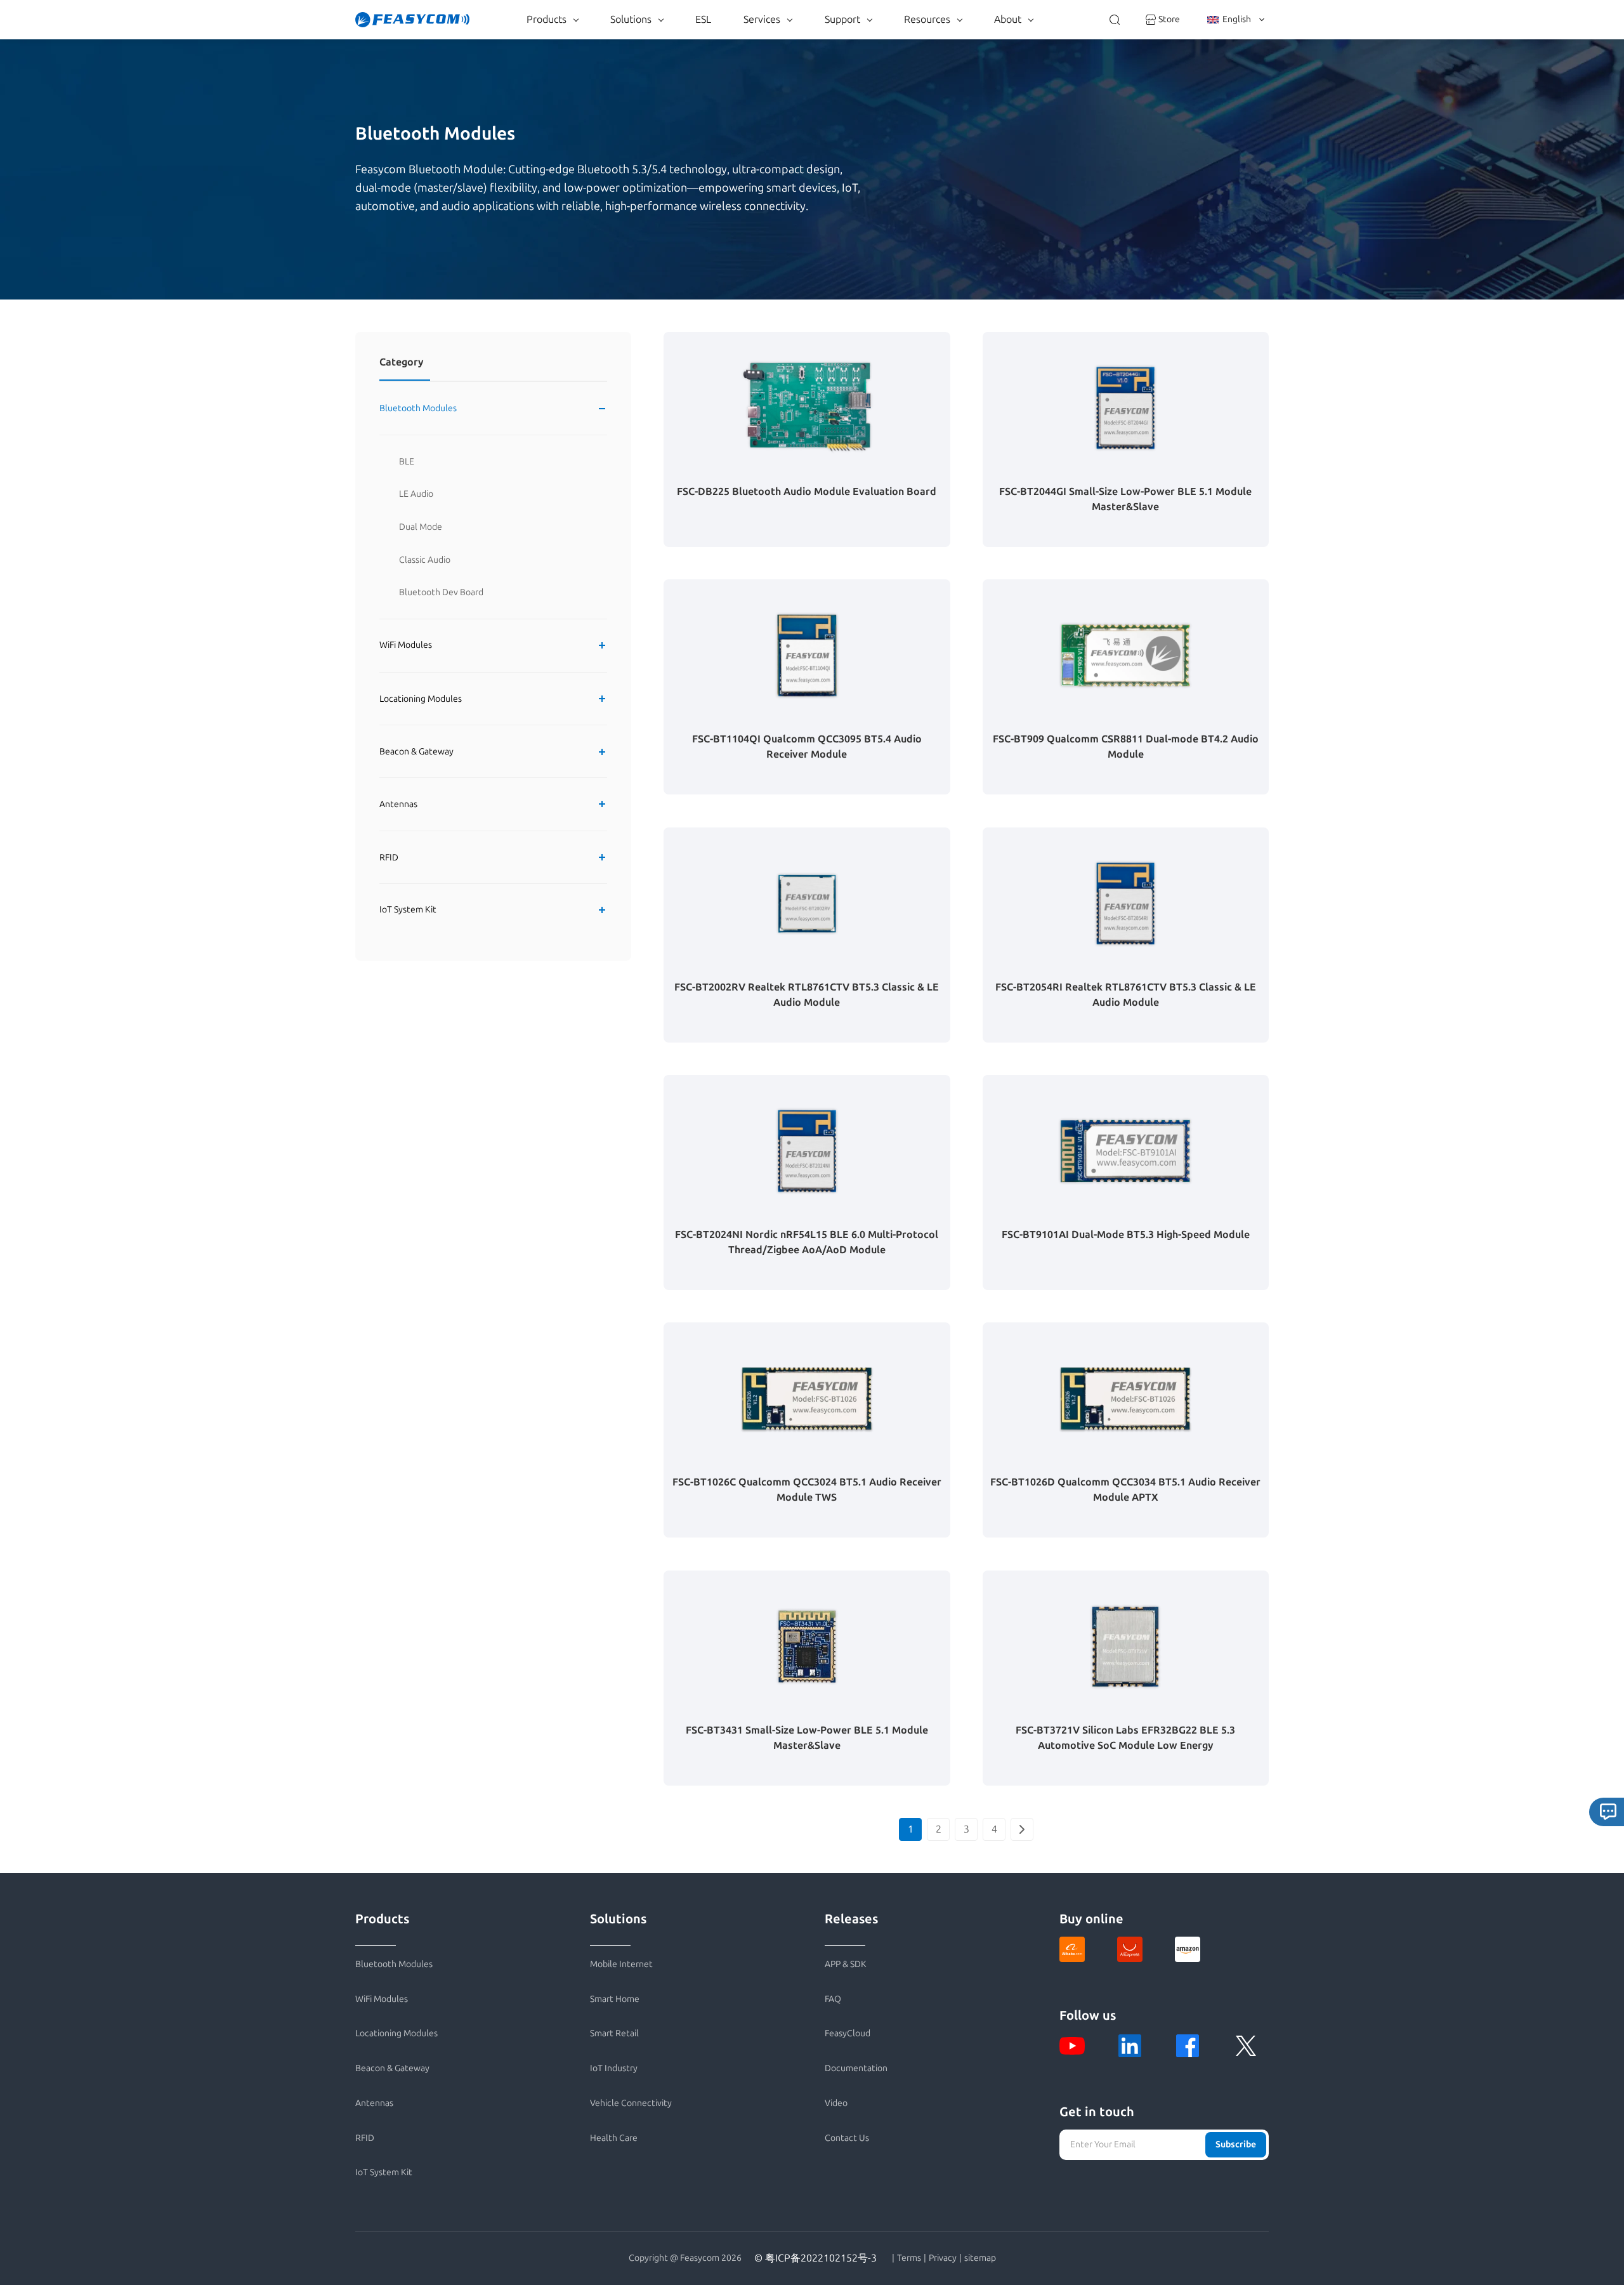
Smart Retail (614, 2033)
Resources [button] (927, 19)
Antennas (398, 804)
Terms (909, 2258)
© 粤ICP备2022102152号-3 (815, 2258)
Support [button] (842, 19)
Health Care (614, 2138)
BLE (407, 462)
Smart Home (615, 1999)
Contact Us (847, 2138)
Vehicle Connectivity (631, 2103)
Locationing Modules (421, 698)
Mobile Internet (621, 1964)
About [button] (1008, 19)
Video (836, 2103)
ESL (703, 19)
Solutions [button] (631, 19)
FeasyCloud (848, 2033)
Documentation (856, 2068)
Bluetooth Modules (418, 408)
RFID (389, 858)
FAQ (833, 1999)
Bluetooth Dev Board (441, 592)
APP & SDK (846, 1964)
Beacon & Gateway (416, 752)
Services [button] (762, 19)
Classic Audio (425, 560)
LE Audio (416, 494)
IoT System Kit (408, 910)
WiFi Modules (406, 646)
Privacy (943, 2258)
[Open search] (1115, 20)
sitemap (980, 2258)
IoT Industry (614, 2068)
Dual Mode (421, 527)
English (1237, 19)
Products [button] (547, 19)
